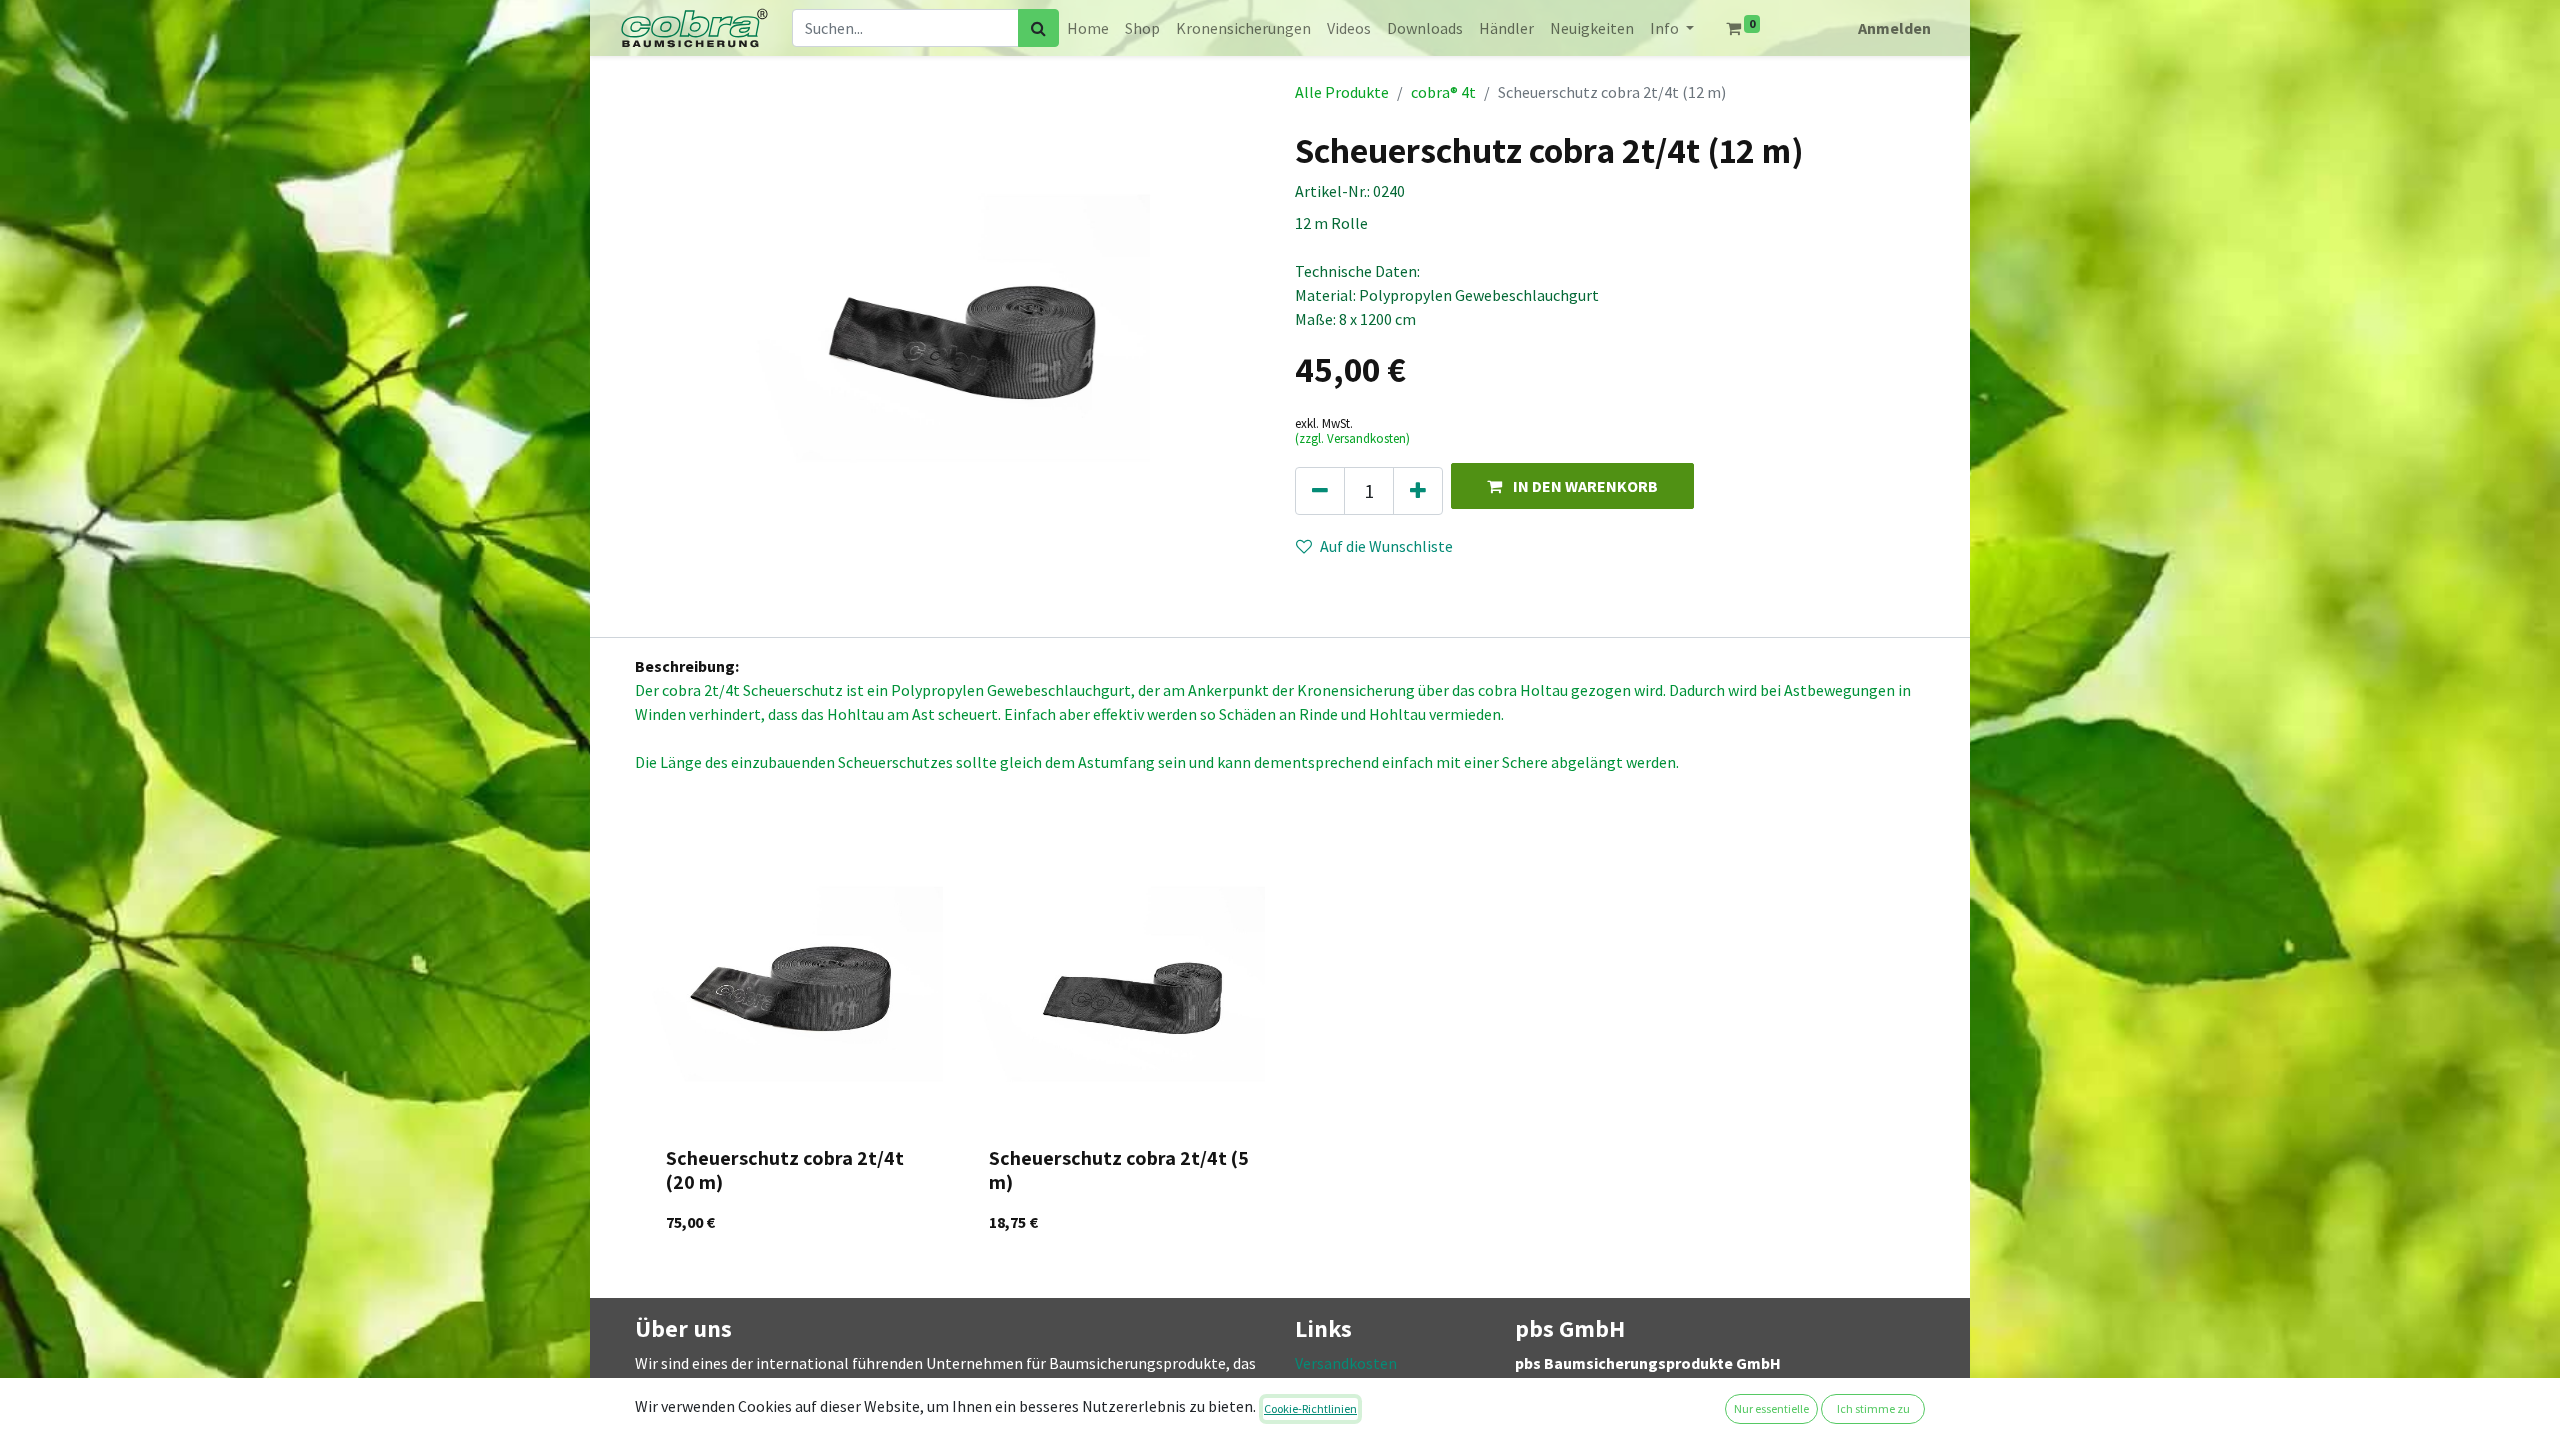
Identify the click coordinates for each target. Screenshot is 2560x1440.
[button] (1572, 485)
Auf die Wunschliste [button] (1386, 546)
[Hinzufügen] (1418, 491)
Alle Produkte (1342, 92)
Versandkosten (1346, 1363)
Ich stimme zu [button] (1873, 1408)
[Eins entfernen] (1320, 491)
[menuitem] (1088, 28)
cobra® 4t (1443, 92)
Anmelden (1894, 28)
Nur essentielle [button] (1771, 1408)
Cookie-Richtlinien (1310, 1408)
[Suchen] (1038, 28)
